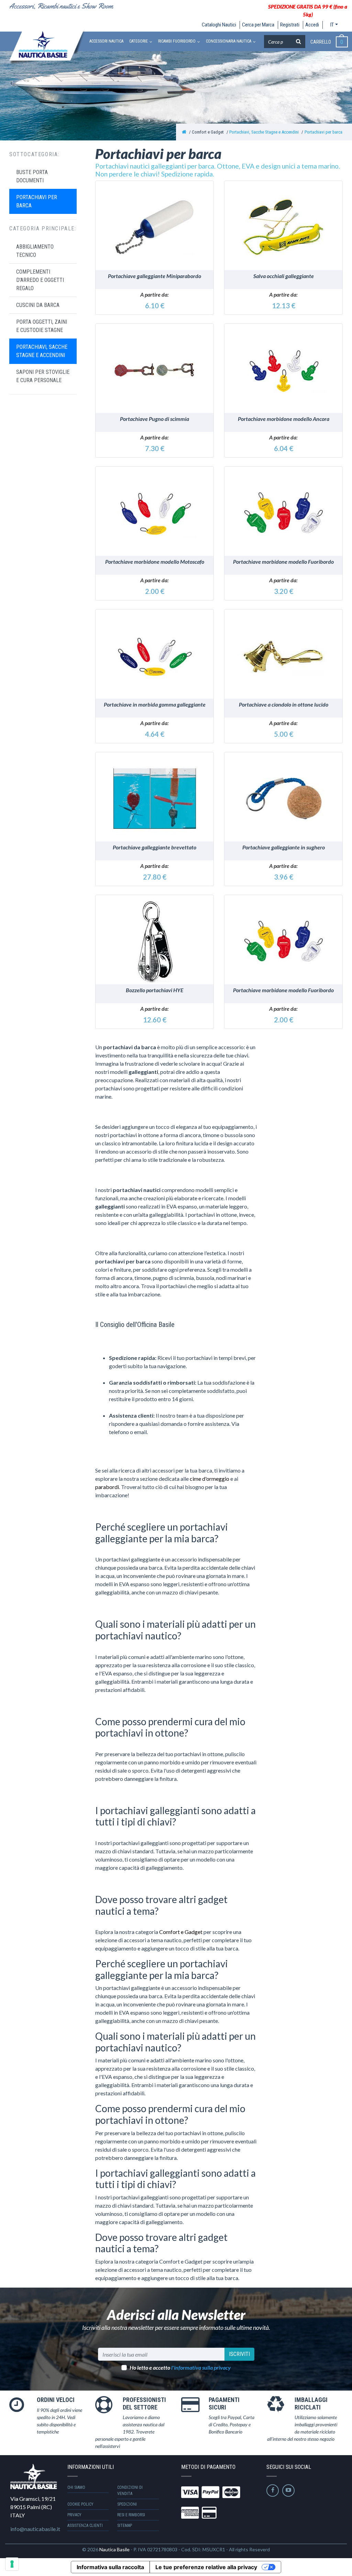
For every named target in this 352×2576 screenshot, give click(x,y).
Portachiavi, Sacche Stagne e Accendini (264, 132)
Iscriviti (239, 2354)
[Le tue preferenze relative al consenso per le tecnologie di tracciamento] (12, 2564)
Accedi (312, 25)
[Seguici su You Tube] (288, 2491)
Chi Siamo (76, 2487)
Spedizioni (127, 2504)
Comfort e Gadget (181, 1932)
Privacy (74, 2515)
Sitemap (125, 2526)
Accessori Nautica (106, 41)
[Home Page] (184, 132)
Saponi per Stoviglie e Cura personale (43, 376)
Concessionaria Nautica (229, 41)
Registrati (290, 25)
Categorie (139, 41)
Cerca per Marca (258, 25)
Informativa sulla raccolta (110, 2567)
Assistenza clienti (85, 2526)
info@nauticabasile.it (35, 2529)
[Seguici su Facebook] (273, 2491)
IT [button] (332, 25)
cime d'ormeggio (210, 1479)
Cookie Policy (80, 2504)
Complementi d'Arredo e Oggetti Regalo (40, 280)
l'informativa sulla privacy (201, 2367)
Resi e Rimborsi (131, 2515)
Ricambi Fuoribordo (177, 41)
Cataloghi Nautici (219, 25)
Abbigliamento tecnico (35, 251)
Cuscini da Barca (38, 305)
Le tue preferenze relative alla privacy (206, 2567)
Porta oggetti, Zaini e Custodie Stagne (42, 326)
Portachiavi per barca (323, 132)
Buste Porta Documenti (32, 176)
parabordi (107, 1487)
